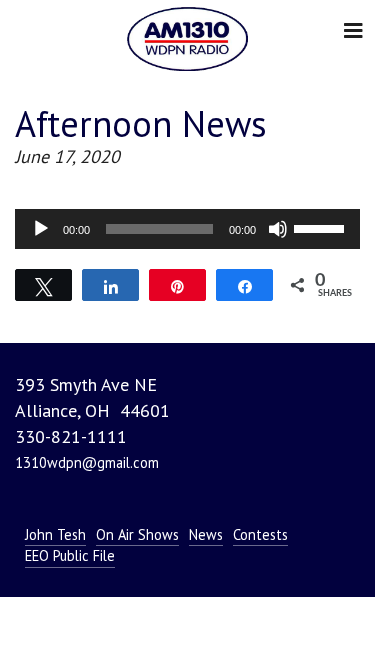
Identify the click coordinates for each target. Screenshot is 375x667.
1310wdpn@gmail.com (87, 462)
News (206, 534)
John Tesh (55, 534)
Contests (260, 534)
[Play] (41, 229)
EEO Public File (70, 555)
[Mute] (278, 229)
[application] (187, 229)
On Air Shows (137, 534)
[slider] (322, 227)
